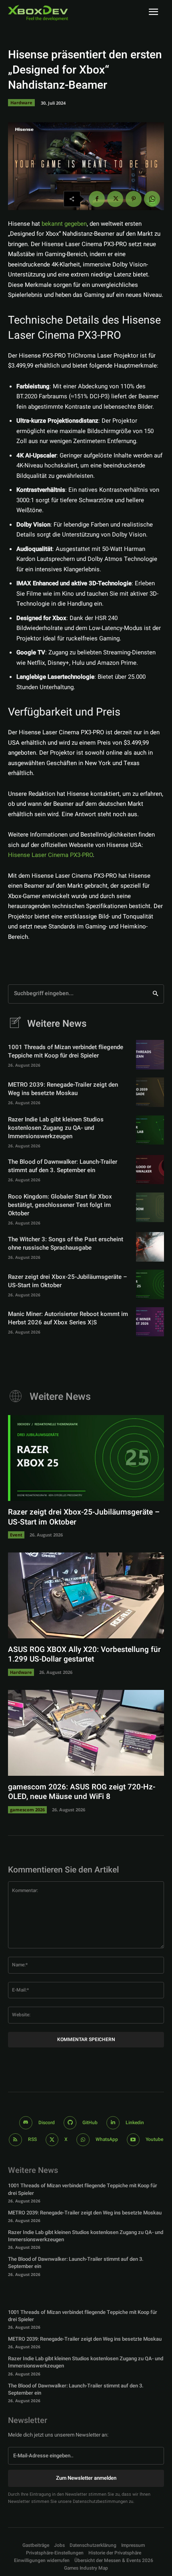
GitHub (90, 2123)
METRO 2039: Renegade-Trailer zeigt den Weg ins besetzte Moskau (63, 1089)
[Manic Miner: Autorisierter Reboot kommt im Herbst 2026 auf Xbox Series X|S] (150, 1322)
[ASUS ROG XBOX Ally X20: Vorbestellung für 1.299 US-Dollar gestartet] (86, 1595)
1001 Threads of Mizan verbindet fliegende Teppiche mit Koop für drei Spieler (66, 1051)
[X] (115, 199)
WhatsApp (107, 2139)
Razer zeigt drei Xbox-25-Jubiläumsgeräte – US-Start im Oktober (68, 1281)
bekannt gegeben (64, 224)
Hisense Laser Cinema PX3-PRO (50, 855)
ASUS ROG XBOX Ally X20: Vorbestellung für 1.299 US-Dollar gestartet (84, 1655)
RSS (32, 2139)
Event (16, 1535)
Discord (47, 2123)
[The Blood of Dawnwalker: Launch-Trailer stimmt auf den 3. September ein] (150, 1170)
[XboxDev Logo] (38, 13)
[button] (55, 2553)
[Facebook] (97, 199)
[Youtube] (133, 2140)
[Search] (155, 994)
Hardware (21, 102)
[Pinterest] (134, 199)
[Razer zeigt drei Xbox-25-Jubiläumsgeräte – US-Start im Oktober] (150, 1284)
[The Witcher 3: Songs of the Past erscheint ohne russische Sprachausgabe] (150, 1247)
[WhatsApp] (152, 199)
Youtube (154, 2139)
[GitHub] (70, 2123)
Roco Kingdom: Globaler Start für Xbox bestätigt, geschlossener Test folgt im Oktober (60, 1205)
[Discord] (26, 2123)
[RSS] (15, 2140)
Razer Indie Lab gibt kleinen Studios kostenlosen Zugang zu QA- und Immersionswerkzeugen (56, 1128)
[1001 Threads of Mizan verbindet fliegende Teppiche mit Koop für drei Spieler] (150, 1055)
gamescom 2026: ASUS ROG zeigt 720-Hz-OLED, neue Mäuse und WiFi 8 (82, 1792)
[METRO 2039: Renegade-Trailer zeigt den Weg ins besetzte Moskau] (150, 1092)
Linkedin (135, 2123)
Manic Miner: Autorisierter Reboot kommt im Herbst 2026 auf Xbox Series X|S (68, 1318)
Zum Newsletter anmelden (86, 2478)
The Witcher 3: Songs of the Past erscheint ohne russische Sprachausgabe (66, 1243)
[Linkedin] (113, 2123)
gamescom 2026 (27, 1810)
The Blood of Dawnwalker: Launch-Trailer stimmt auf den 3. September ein (63, 1166)
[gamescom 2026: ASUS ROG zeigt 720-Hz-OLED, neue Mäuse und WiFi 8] (86, 1733)
